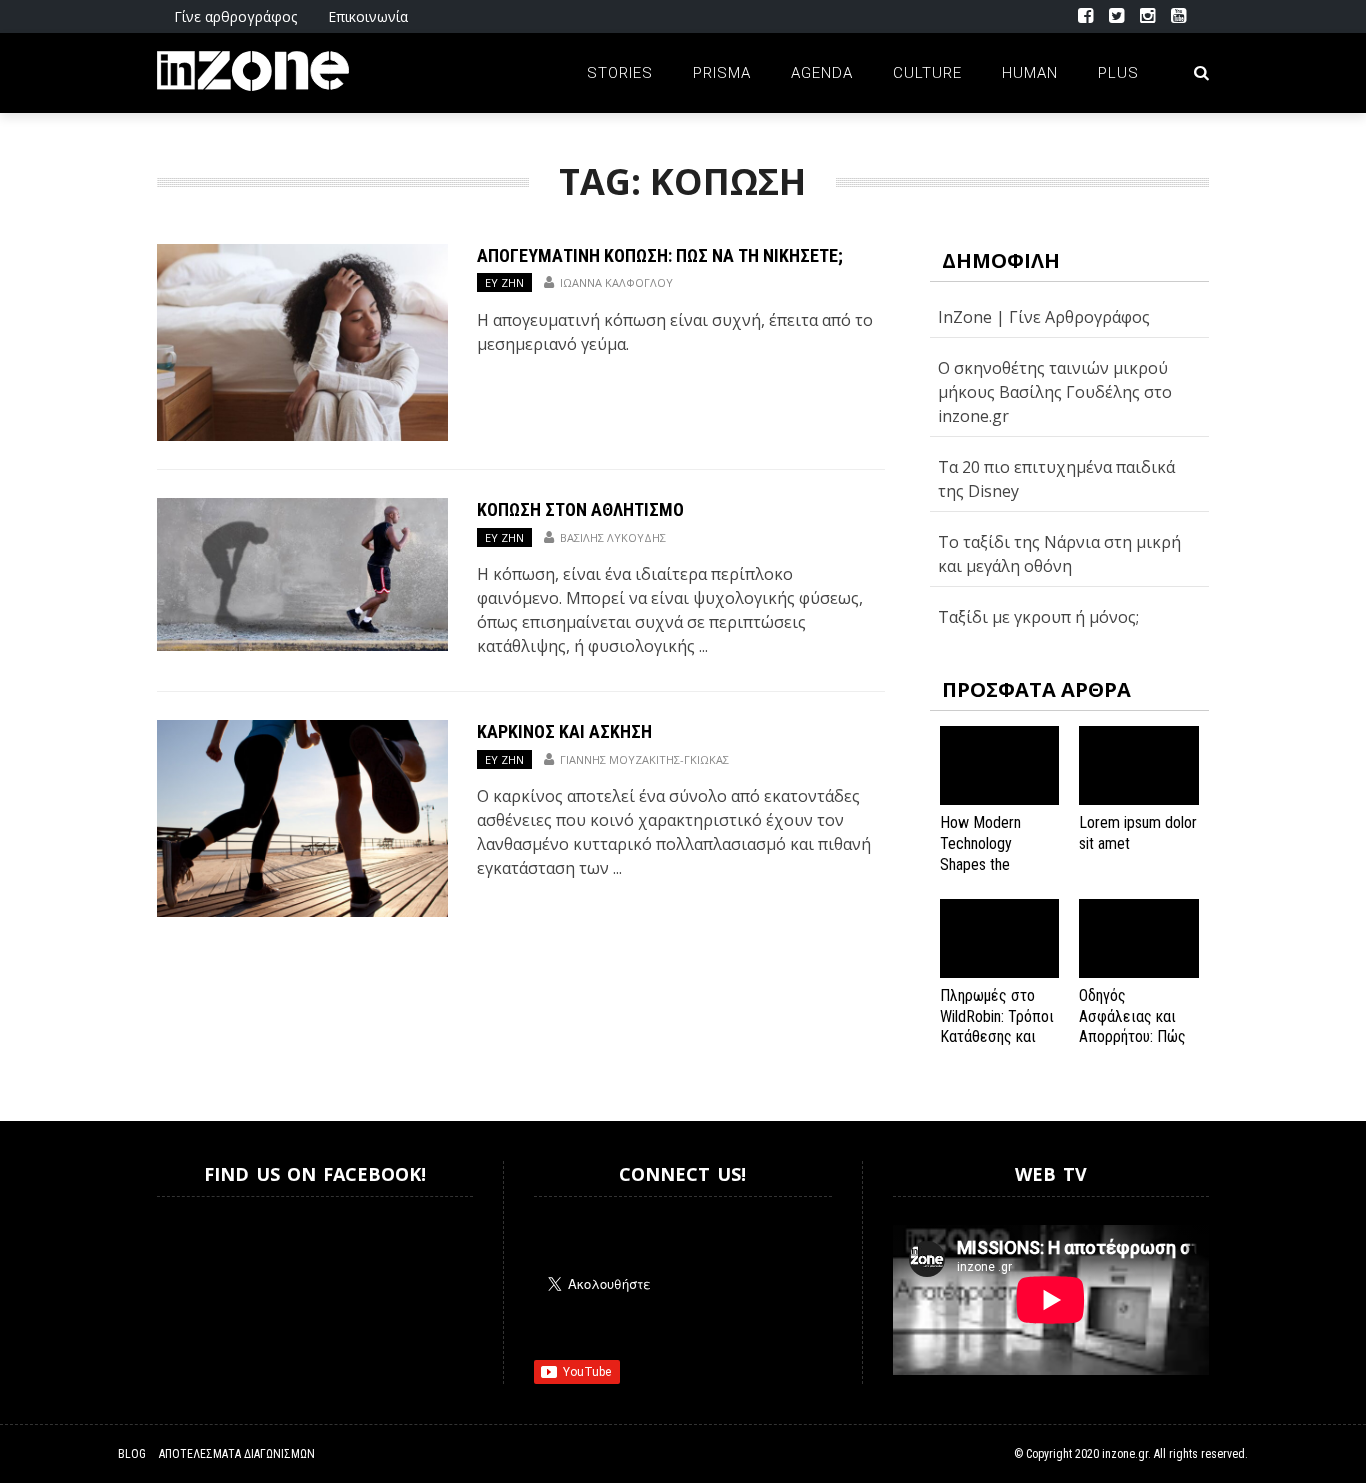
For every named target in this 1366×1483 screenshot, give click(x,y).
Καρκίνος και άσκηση (564, 731)
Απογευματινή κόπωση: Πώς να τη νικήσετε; (660, 255)
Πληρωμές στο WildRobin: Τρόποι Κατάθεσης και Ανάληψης (997, 1026)
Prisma (722, 73)
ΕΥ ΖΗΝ (504, 282)
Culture (927, 73)
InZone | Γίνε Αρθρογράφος (1044, 317)
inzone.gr (1125, 1454)
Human (1030, 73)
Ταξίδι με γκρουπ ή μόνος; (1038, 617)
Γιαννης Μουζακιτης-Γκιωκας (644, 759)
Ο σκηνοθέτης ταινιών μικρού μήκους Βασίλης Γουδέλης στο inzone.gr (1055, 392)
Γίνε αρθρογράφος (235, 16)
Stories (620, 73)
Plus (1118, 73)
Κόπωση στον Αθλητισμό (580, 509)
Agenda (822, 73)
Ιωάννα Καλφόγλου (616, 282)
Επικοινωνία (368, 16)
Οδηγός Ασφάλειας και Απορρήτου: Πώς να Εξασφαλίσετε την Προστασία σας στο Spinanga (1136, 1047)
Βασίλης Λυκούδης (613, 537)
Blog (132, 1454)
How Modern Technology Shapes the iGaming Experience (980, 864)
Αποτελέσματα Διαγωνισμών (237, 1454)
